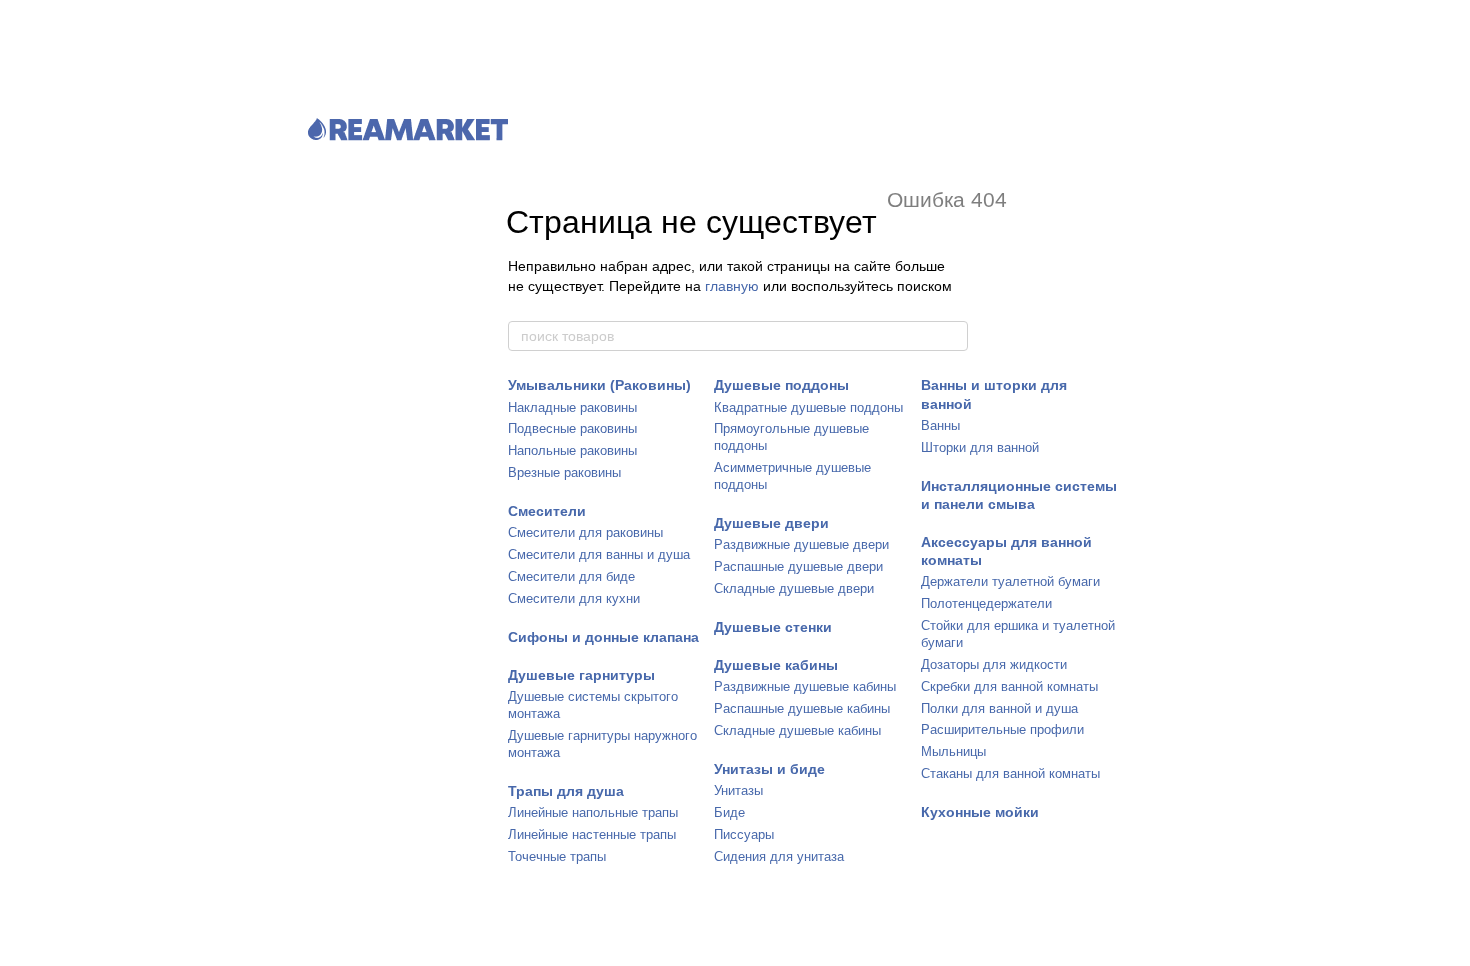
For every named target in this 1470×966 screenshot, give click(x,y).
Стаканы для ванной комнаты (1010, 773)
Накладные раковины (572, 407)
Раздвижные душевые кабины (805, 686)
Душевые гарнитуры (581, 675)
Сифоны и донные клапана (603, 637)
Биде (729, 812)
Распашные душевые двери (798, 566)
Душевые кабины (776, 665)
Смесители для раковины (585, 532)
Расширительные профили (1002, 729)
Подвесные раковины (572, 428)
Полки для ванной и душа (999, 708)
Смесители (547, 511)
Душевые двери (771, 523)
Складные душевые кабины (797, 730)
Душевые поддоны (781, 385)
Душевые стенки (773, 627)
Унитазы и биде (769, 769)
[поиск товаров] (952, 336)
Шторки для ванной (980, 447)
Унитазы (738, 790)
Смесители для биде (571, 576)
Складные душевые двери (794, 588)
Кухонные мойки (980, 812)
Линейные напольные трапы (593, 812)
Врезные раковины (564, 472)
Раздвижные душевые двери (801, 544)
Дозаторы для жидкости (994, 664)
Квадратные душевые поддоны (808, 407)
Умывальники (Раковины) (599, 385)
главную (732, 286)
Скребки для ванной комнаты (1009, 686)
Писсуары (744, 834)
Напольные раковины (572, 450)
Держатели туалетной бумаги (1010, 581)
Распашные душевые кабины (802, 708)
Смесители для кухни (574, 598)
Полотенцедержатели (986, 603)
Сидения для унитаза (779, 856)
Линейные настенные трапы (592, 834)
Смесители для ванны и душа (599, 554)
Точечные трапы (557, 856)
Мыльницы (953, 751)
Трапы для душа (566, 791)
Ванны (940, 425)
